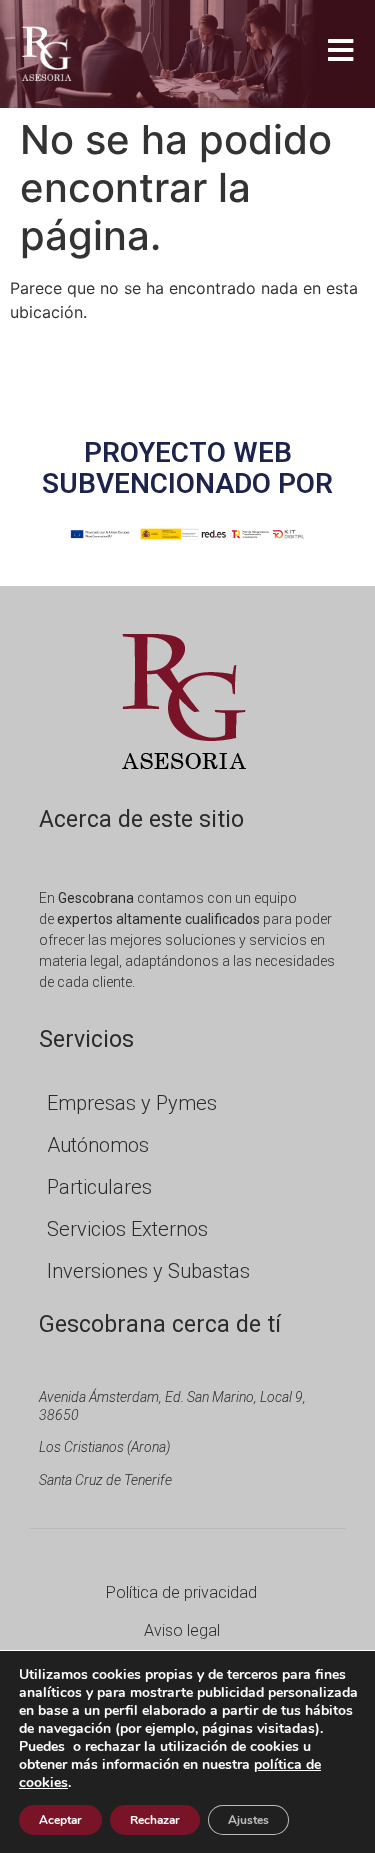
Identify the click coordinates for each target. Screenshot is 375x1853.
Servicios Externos (127, 1229)
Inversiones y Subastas (148, 1271)
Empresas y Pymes (132, 1103)
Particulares (99, 1187)
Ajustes (248, 1820)
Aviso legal (182, 1630)
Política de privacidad (181, 1592)
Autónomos (98, 1145)
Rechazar (155, 1820)
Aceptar (60, 1820)
